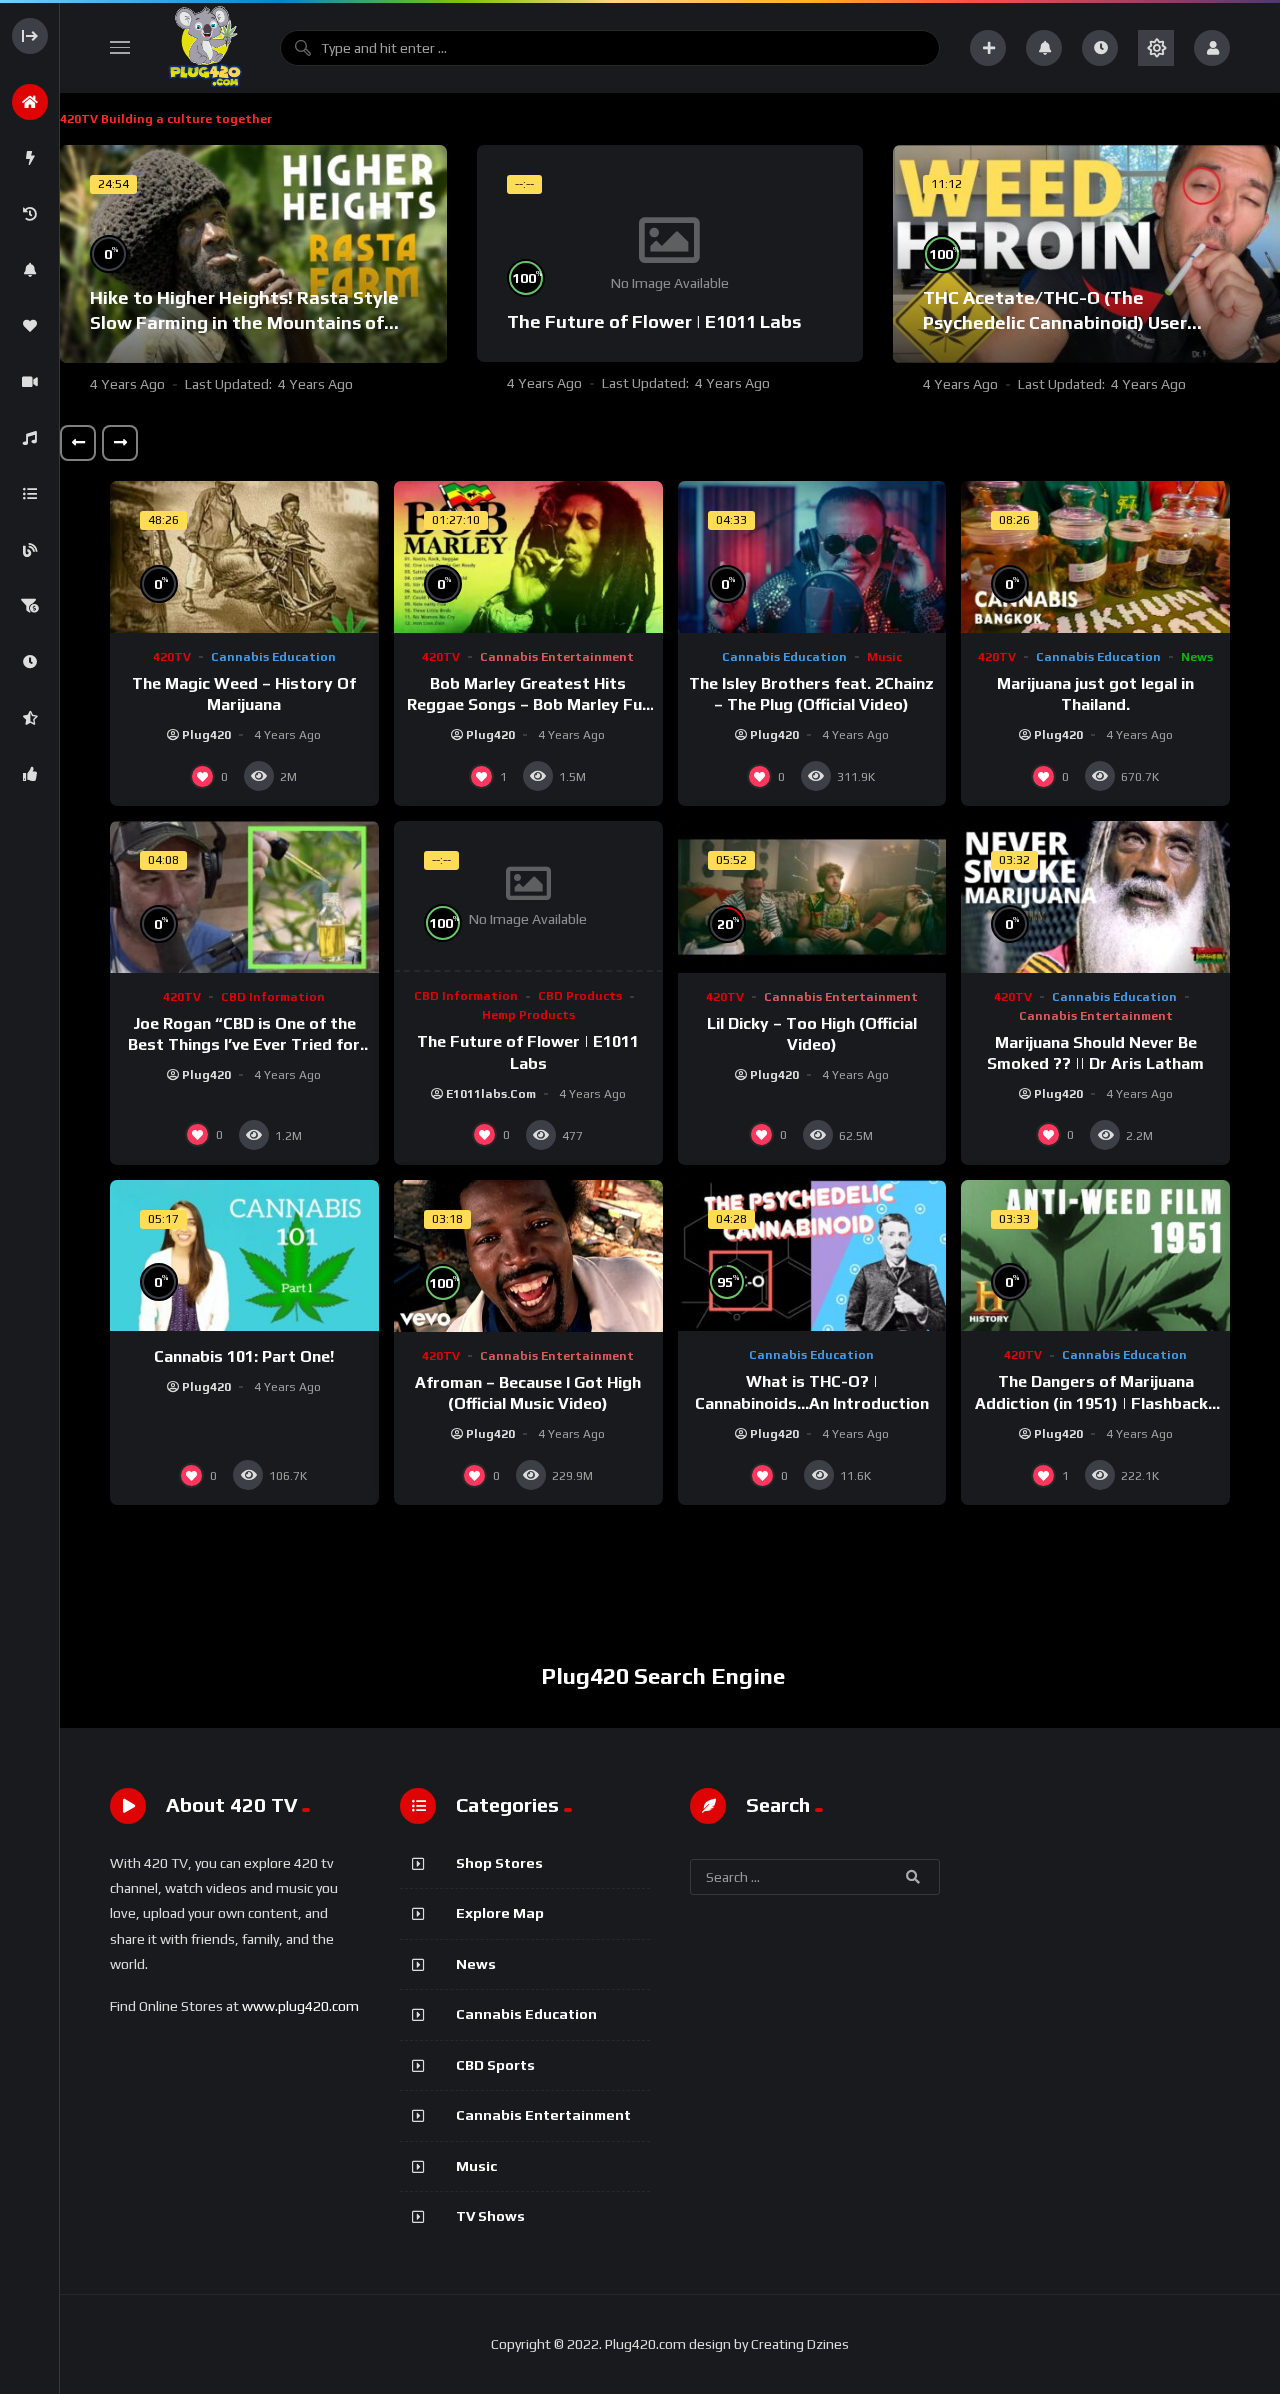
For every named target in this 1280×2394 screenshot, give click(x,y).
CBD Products (580, 996)
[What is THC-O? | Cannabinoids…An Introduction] (812, 1255)
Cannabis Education (273, 657)
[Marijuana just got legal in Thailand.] (1095, 556)
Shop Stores (499, 1863)
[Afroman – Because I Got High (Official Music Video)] (528, 1256)
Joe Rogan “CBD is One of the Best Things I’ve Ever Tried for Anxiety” (244, 1045)
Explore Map (500, 1913)
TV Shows (490, 2216)
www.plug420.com (300, 2006)
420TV (172, 657)
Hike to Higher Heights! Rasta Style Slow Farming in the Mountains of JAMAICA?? (244, 322)
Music (884, 657)
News (1197, 657)
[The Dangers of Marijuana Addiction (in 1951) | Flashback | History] (1095, 1255)
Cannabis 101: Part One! (244, 1356)
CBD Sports (495, 2065)
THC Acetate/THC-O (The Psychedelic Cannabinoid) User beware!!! (1055, 322)
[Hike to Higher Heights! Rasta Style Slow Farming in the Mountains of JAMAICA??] (253, 254)
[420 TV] (205, 48)
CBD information (273, 997)
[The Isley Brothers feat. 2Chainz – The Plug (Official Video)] (812, 556)
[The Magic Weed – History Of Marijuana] (244, 556)
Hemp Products (528, 1015)
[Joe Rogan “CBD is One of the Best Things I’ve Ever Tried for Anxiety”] (244, 896)
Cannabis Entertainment (557, 657)
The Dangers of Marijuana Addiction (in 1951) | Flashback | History (1096, 1403)
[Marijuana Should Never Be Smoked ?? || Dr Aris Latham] (1095, 896)
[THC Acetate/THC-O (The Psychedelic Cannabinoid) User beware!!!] (1086, 254)
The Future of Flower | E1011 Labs (654, 321)
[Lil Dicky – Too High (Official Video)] (812, 896)
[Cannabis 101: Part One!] (244, 1255)
